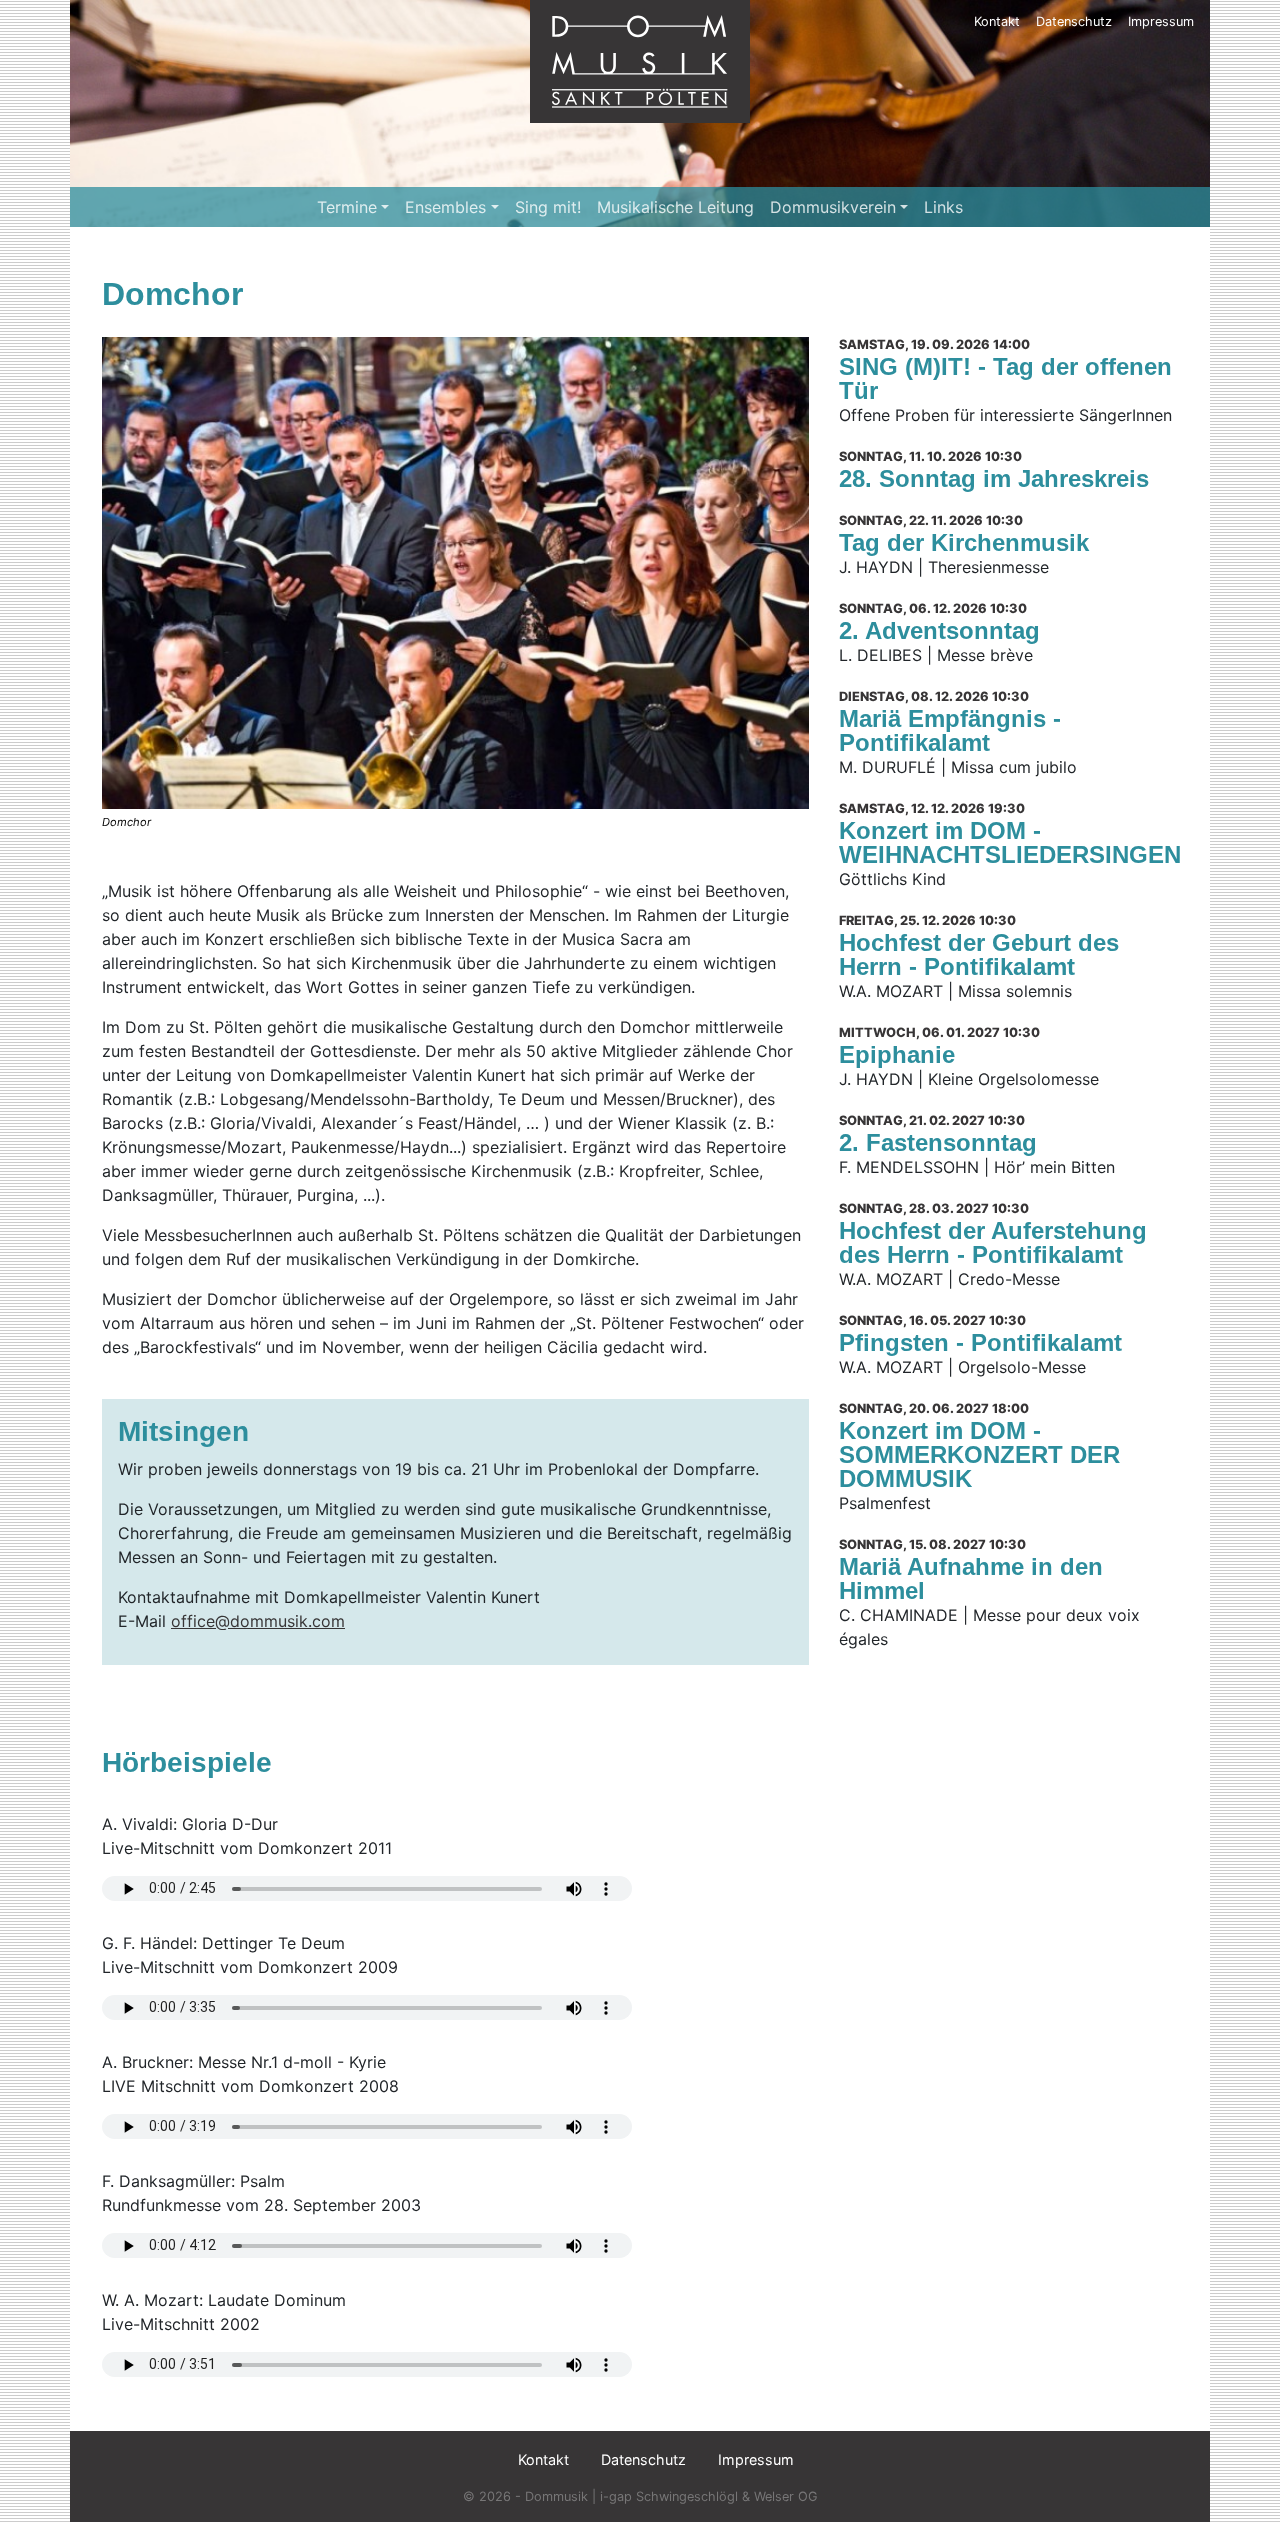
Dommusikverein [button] (833, 207)
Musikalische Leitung (675, 207)
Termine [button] (347, 207)
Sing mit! (548, 207)
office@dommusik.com (258, 1621)
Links (943, 207)
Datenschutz (1074, 21)
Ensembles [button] (445, 207)
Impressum (1161, 21)
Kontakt (997, 21)
